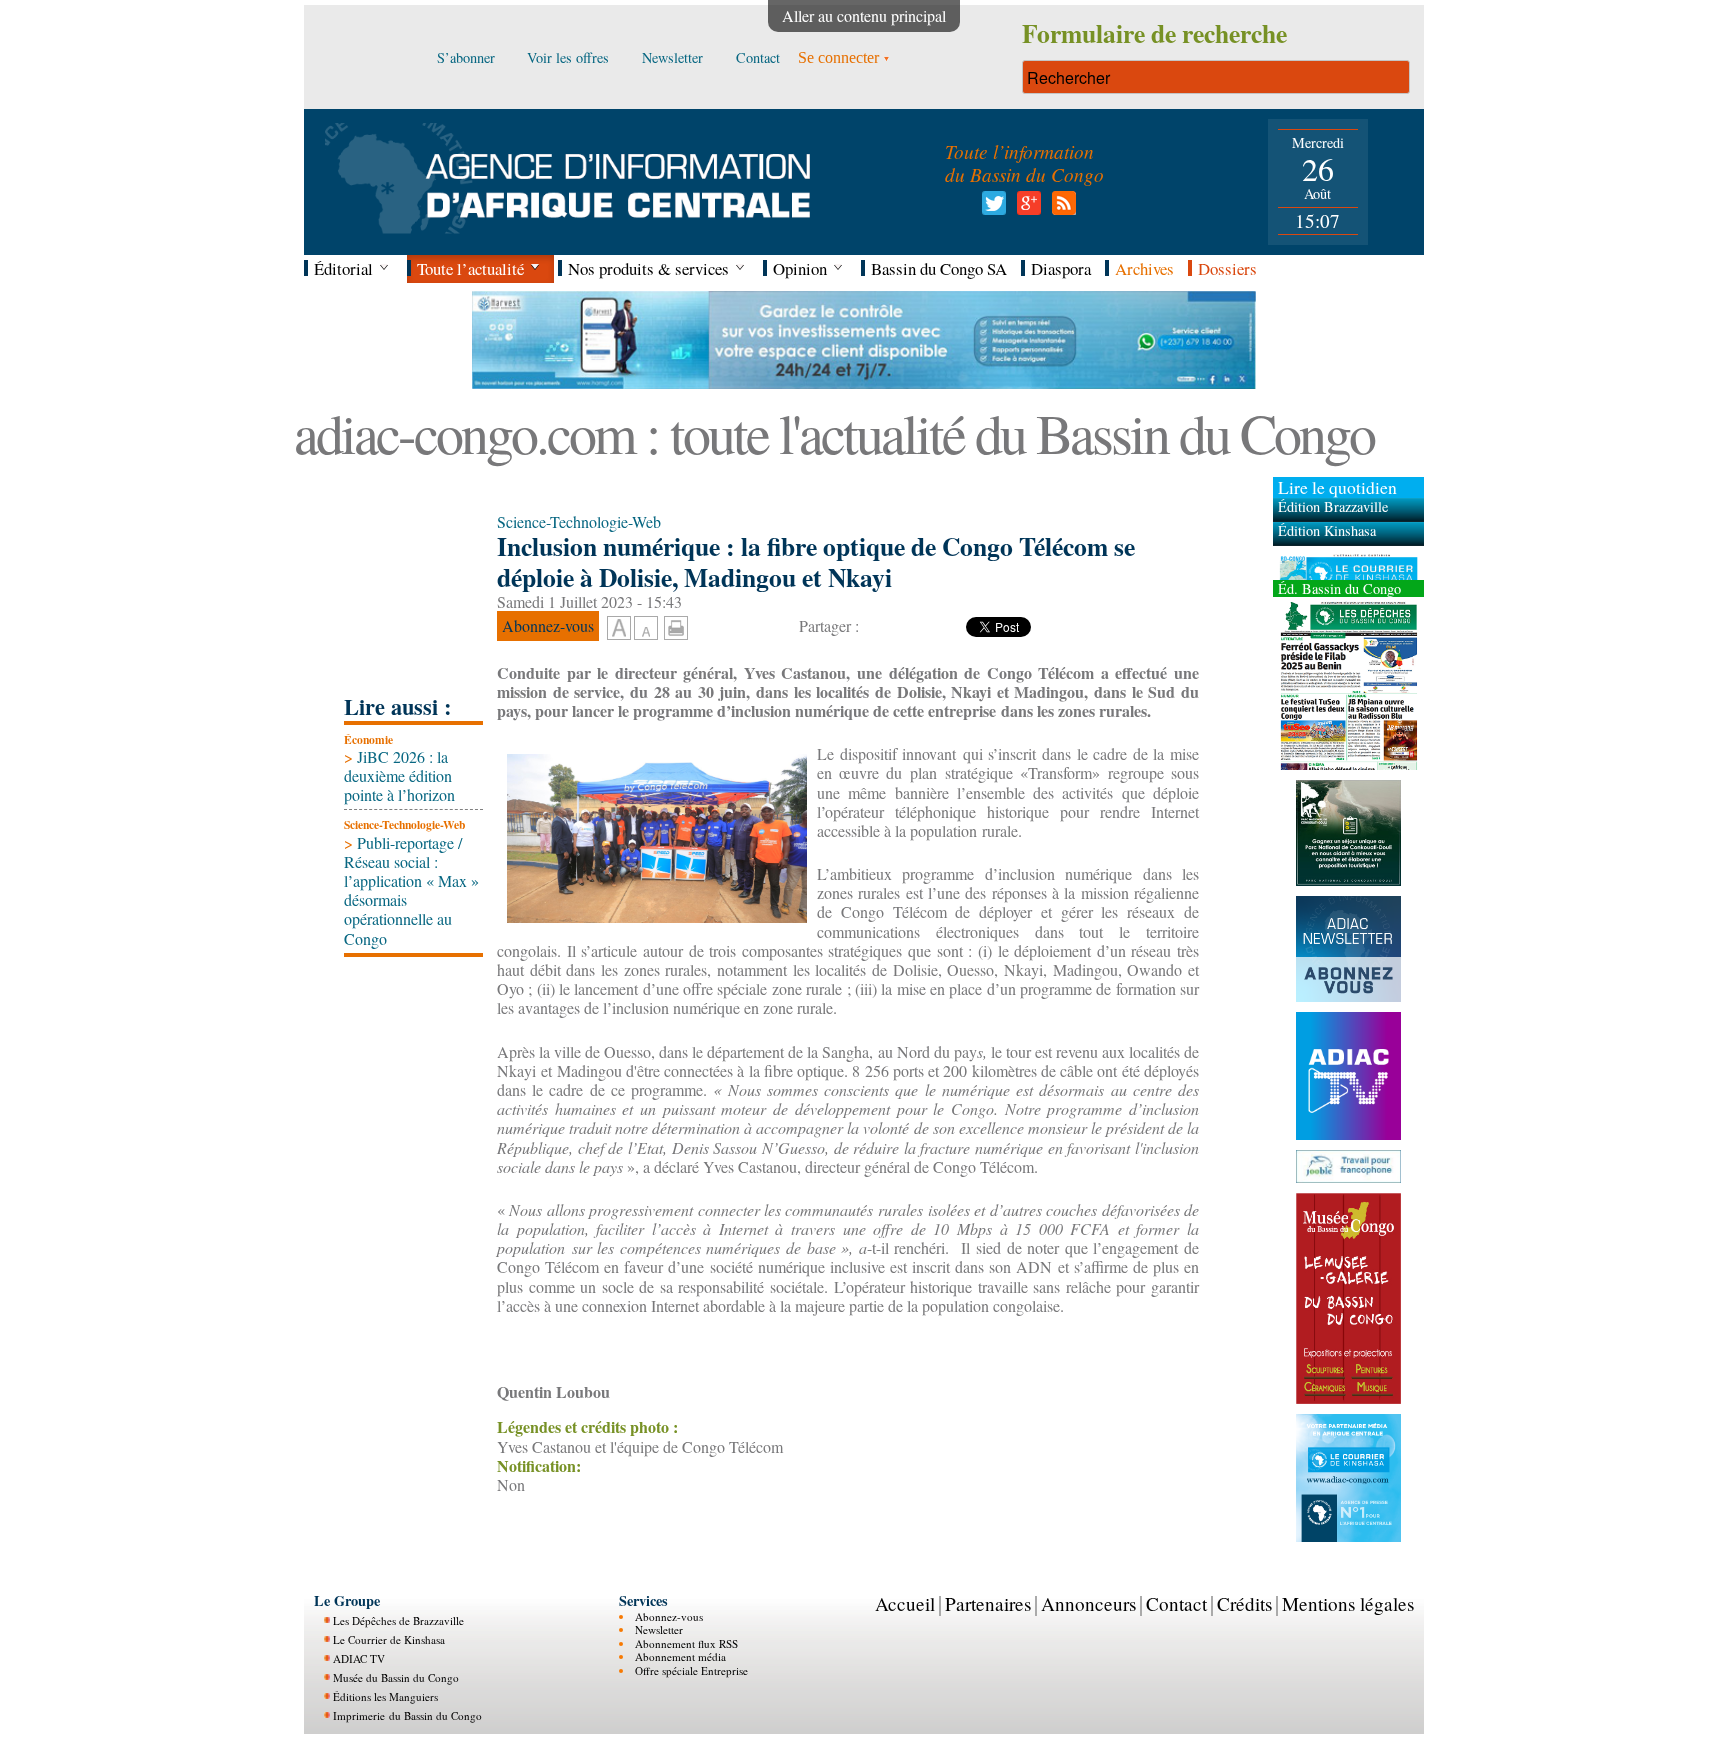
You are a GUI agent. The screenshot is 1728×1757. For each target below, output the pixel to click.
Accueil (905, 1603)
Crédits (1244, 1603)
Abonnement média (680, 1656)
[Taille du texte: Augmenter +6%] (619, 629)
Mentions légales (1348, 1603)
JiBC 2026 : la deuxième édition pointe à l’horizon (399, 775)
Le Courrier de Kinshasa (389, 1639)
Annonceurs (1088, 1603)
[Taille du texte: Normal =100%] (646, 629)
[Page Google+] (1025, 208)
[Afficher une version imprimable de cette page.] (676, 625)
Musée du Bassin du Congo (396, 1677)
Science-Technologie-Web (404, 824)
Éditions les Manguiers (385, 1696)
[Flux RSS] (1060, 208)
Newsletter (659, 1629)
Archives (1144, 268)
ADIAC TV (359, 1658)
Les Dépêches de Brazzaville (398, 1620)
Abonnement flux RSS (686, 1642)
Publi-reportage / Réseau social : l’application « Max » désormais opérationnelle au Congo (411, 890)
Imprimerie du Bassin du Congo (407, 1715)
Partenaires (988, 1603)
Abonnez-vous (669, 1616)
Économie (368, 739)
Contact (1176, 1603)
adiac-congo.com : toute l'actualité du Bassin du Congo (834, 432)
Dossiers (1227, 268)
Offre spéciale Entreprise (691, 1669)
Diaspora (1061, 268)
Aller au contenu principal (864, 15)
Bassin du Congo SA (939, 268)
